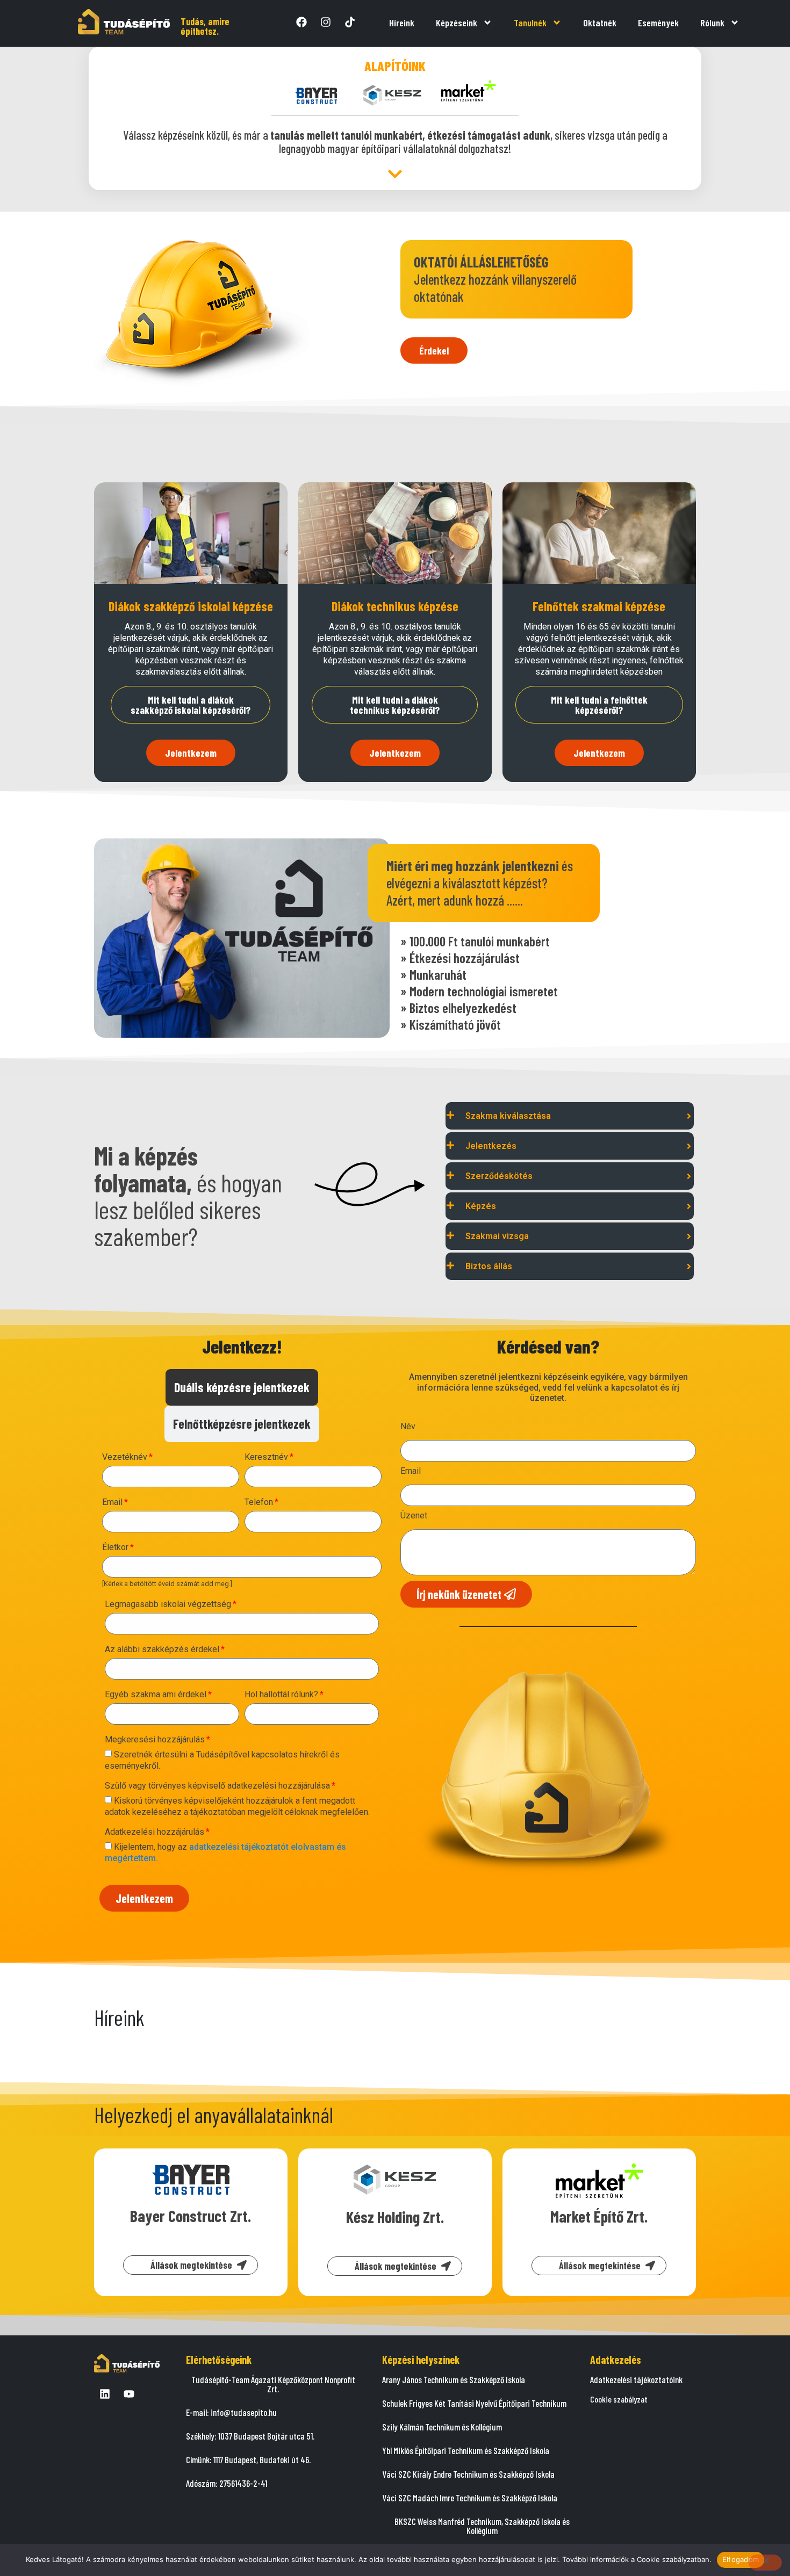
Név (408, 1427)
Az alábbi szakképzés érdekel (162, 1650)
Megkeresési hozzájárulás (155, 1740)
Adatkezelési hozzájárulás (155, 1832)
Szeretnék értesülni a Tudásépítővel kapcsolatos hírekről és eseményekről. (222, 1760)
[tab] (242, 1387)
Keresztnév (266, 1457)
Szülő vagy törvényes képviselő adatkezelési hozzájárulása (217, 1786)
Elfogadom (741, 2559)
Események (658, 23)
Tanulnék (530, 23)
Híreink (402, 23)
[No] (765, 2563)
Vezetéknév (125, 1457)
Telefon (259, 1503)
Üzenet (414, 1516)
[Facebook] (301, 22)
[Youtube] (129, 2394)
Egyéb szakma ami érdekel (156, 1695)
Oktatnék (600, 23)
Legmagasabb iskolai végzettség (168, 1605)
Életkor (115, 1548)
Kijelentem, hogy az (225, 1853)
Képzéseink (457, 23)
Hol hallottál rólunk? (281, 1695)
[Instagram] (326, 22)
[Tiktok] (350, 22)
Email (112, 1503)
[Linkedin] (105, 2394)
